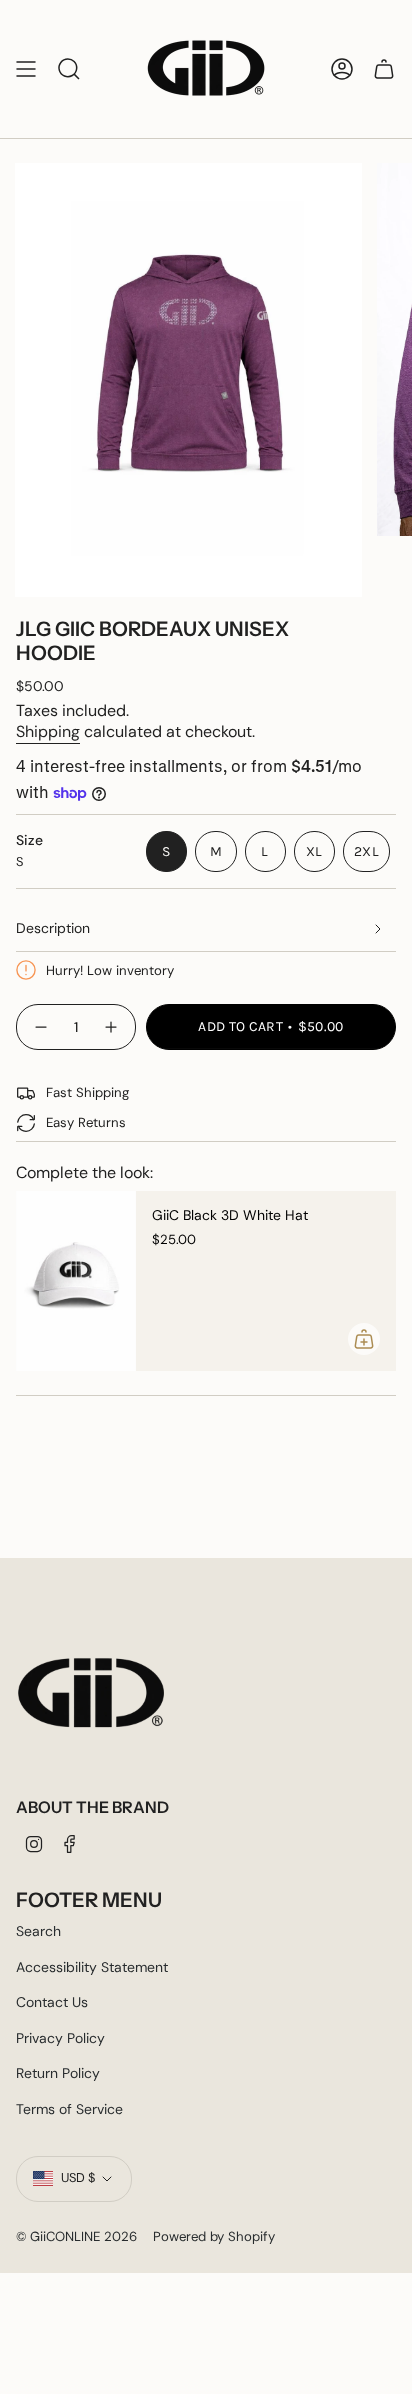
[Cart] (384, 69)
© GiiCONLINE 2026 (76, 2236)
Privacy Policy (60, 2038)
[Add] (364, 1339)
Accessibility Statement (92, 1967)
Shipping (48, 731)
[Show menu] (26, 69)
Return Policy (58, 2073)
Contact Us (52, 2002)
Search (38, 1931)
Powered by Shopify (214, 2236)
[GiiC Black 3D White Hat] (76, 1281)
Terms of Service (69, 2109)
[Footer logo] (91, 1694)
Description (53, 928)
